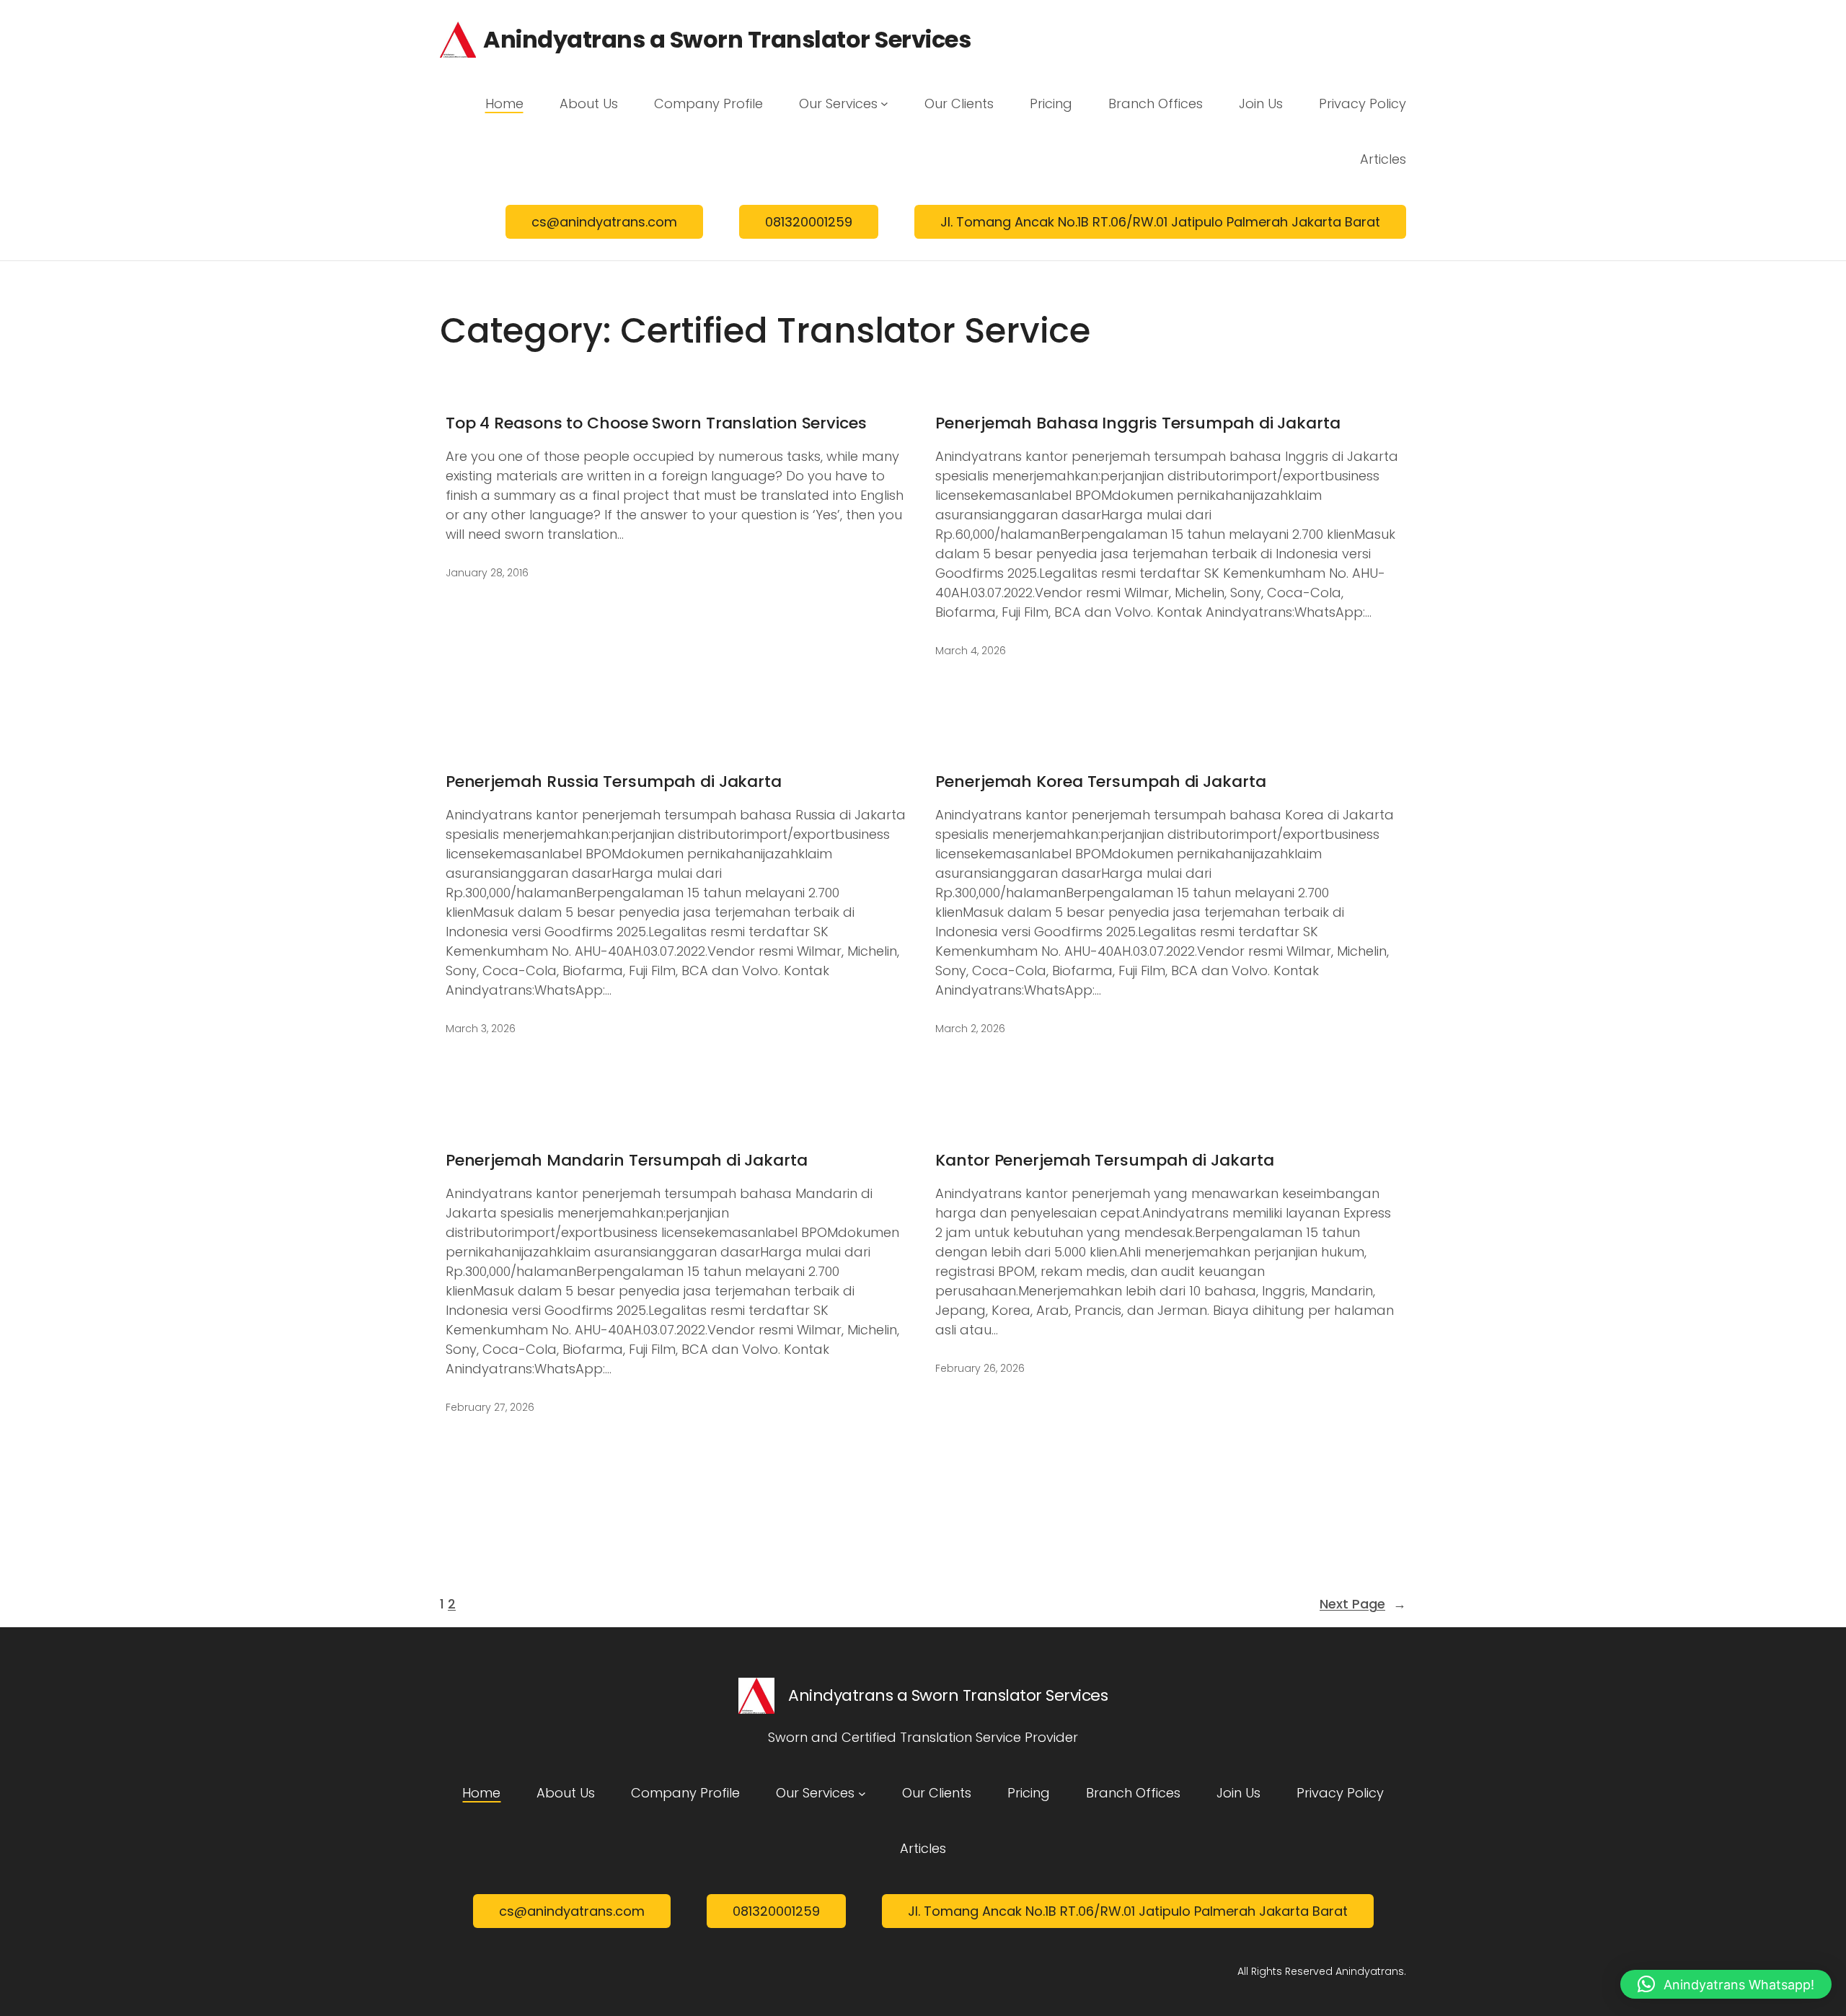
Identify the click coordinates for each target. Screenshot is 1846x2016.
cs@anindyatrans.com (604, 222)
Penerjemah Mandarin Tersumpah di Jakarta (627, 1161)
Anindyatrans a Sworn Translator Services (727, 39)
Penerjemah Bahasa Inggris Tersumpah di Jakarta (1138, 424)
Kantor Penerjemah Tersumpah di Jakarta (1104, 1161)
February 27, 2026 (490, 1407)
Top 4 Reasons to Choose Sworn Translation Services (656, 424)
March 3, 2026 (481, 1029)
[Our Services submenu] (884, 104)
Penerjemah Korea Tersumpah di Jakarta (1100, 782)
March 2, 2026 (970, 1029)
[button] (1726, 1984)
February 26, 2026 (980, 1368)
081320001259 (809, 222)
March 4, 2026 (971, 651)
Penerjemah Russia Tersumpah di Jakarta (614, 782)
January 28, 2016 (487, 573)
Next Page (1363, 1604)
